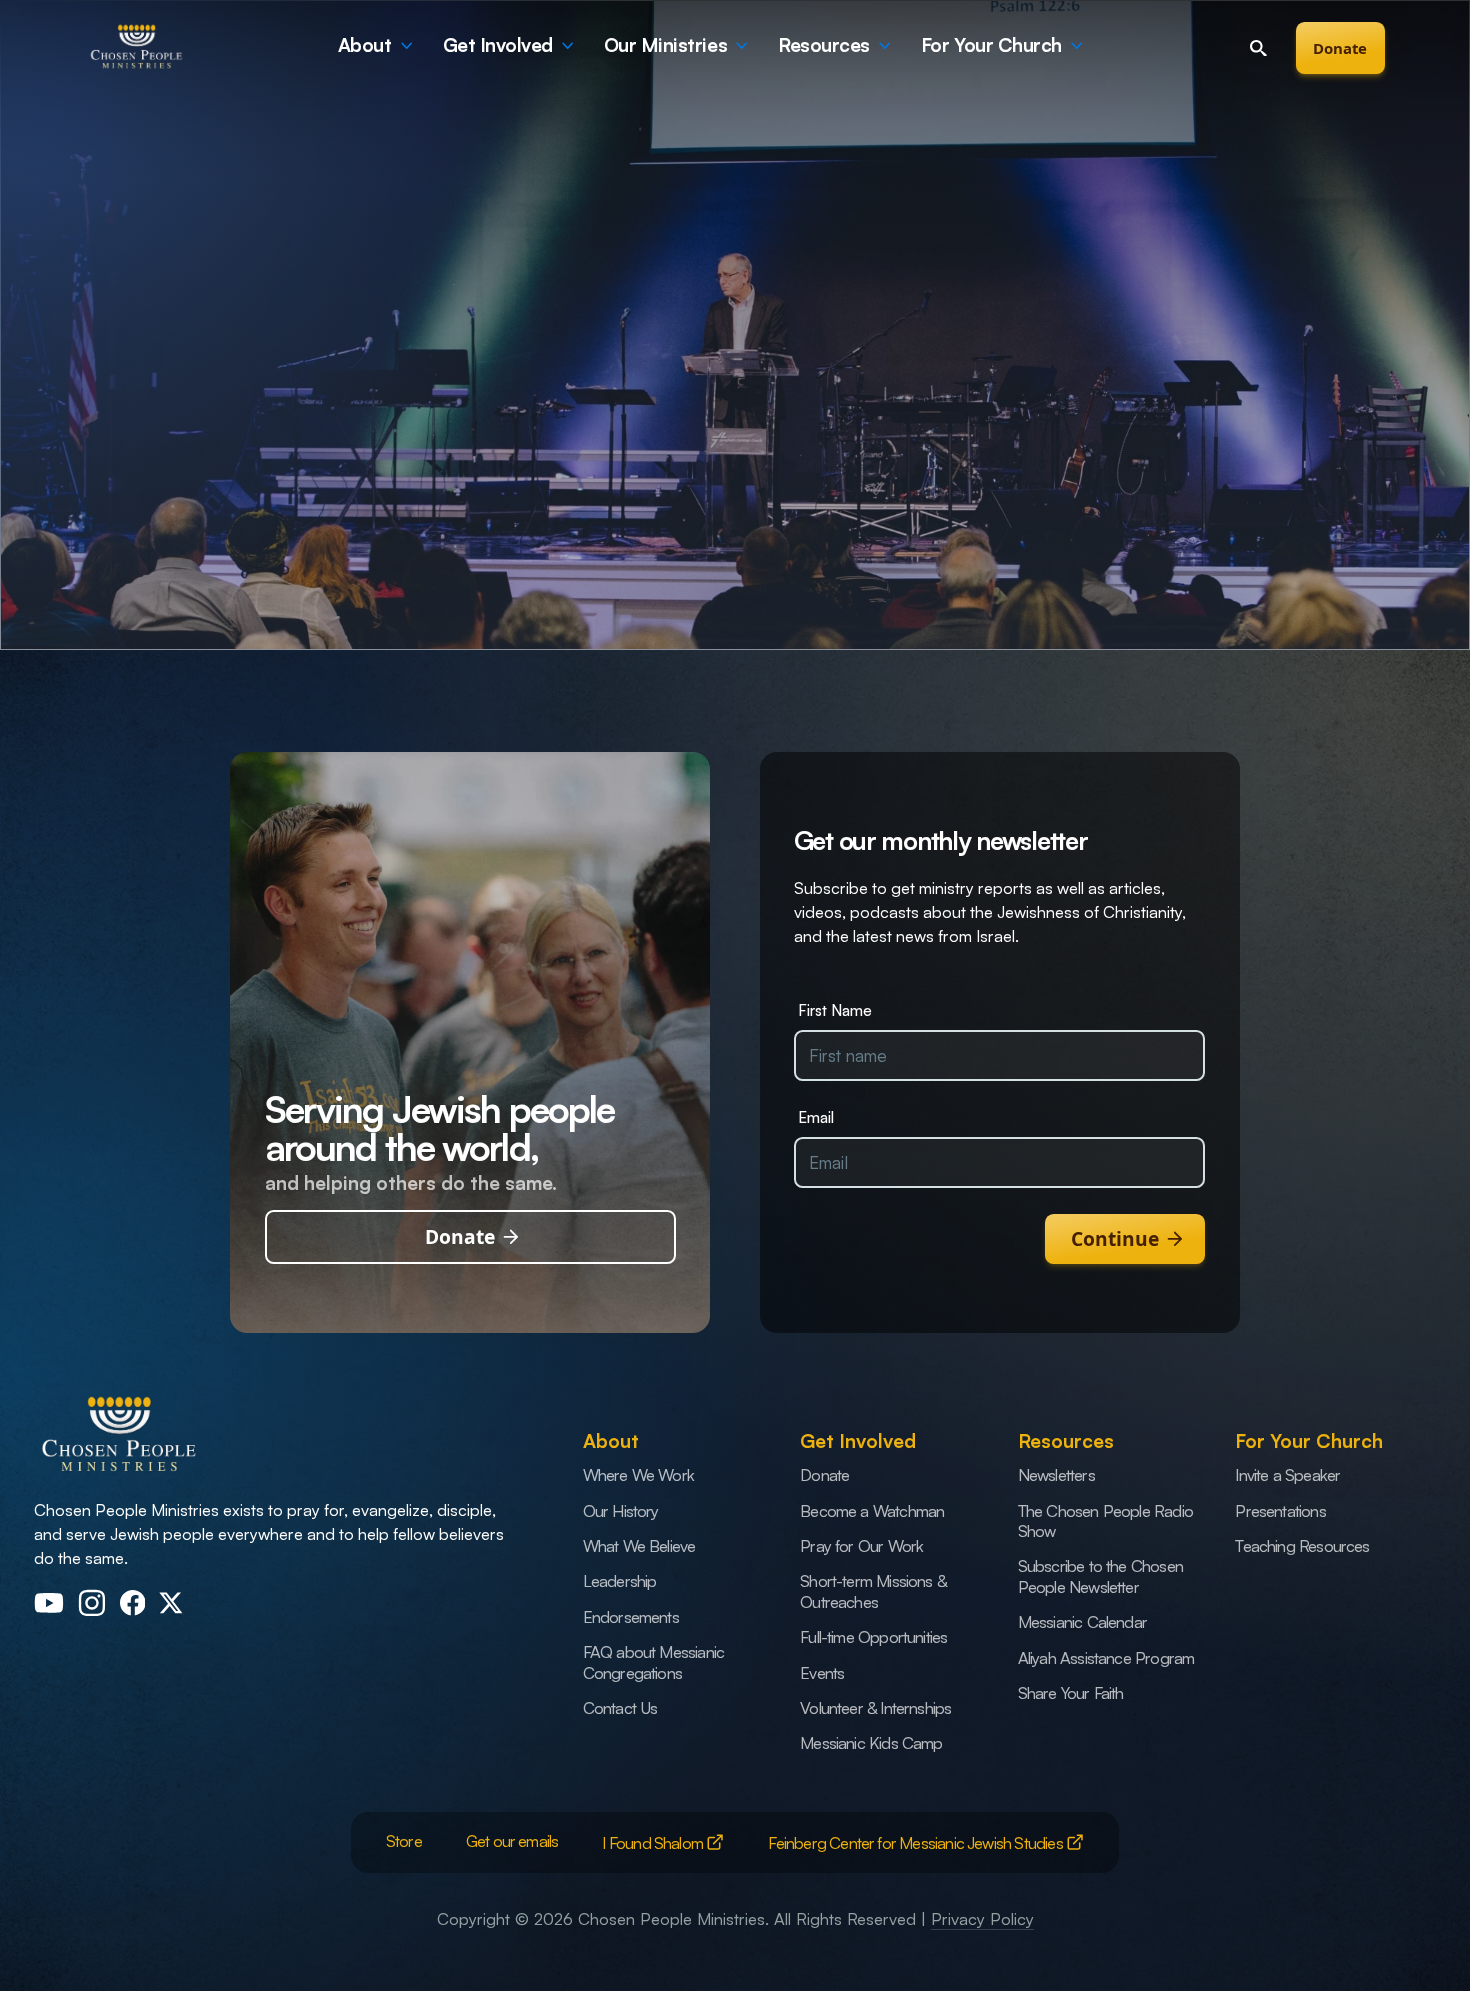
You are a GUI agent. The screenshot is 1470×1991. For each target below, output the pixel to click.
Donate (1340, 48)
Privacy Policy (982, 1918)
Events (822, 1672)
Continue (1115, 1238)
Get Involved (498, 45)
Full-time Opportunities (873, 1636)
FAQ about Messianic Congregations (653, 1661)
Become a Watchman (872, 1510)
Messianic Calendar (1082, 1621)
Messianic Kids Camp (871, 1742)
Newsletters (1056, 1474)
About (365, 45)
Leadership (620, 1580)
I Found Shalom (654, 1843)
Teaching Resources (1302, 1545)
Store (404, 1841)
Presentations (1280, 1510)
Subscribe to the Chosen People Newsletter (1100, 1575)
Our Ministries (665, 45)
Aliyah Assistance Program (1106, 1657)
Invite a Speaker (1287, 1474)
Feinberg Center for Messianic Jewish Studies (916, 1843)
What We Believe (639, 1545)
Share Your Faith (1071, 1692)
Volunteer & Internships (875, 1707)
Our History (621, 1510)
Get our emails (512, 1841)
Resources (824, 45)
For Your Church (991, 45)
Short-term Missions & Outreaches (873, 1590)
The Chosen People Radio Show (1105, 1520)
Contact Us (620, 1707)
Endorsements (631, 1616)
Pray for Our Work (861, 1545)
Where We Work (638, 1474)
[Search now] (1257, 48)
